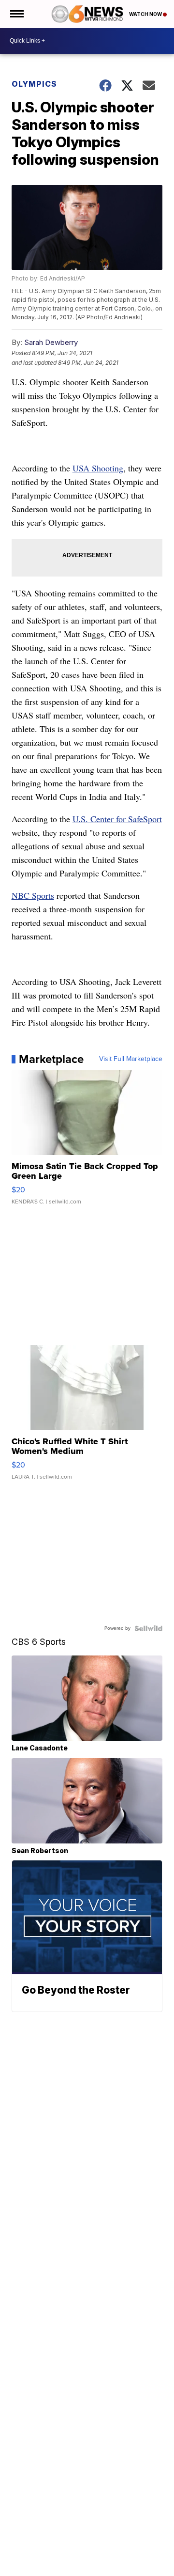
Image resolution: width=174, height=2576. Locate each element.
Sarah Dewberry (51, 342)
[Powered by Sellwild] (148, 1628)
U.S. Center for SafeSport (117, 819)
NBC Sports (33, 895)
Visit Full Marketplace (131, 1059)
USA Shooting (98, 468)
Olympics (34, 84)
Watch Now (146, 14)
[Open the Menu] (16, 14)
